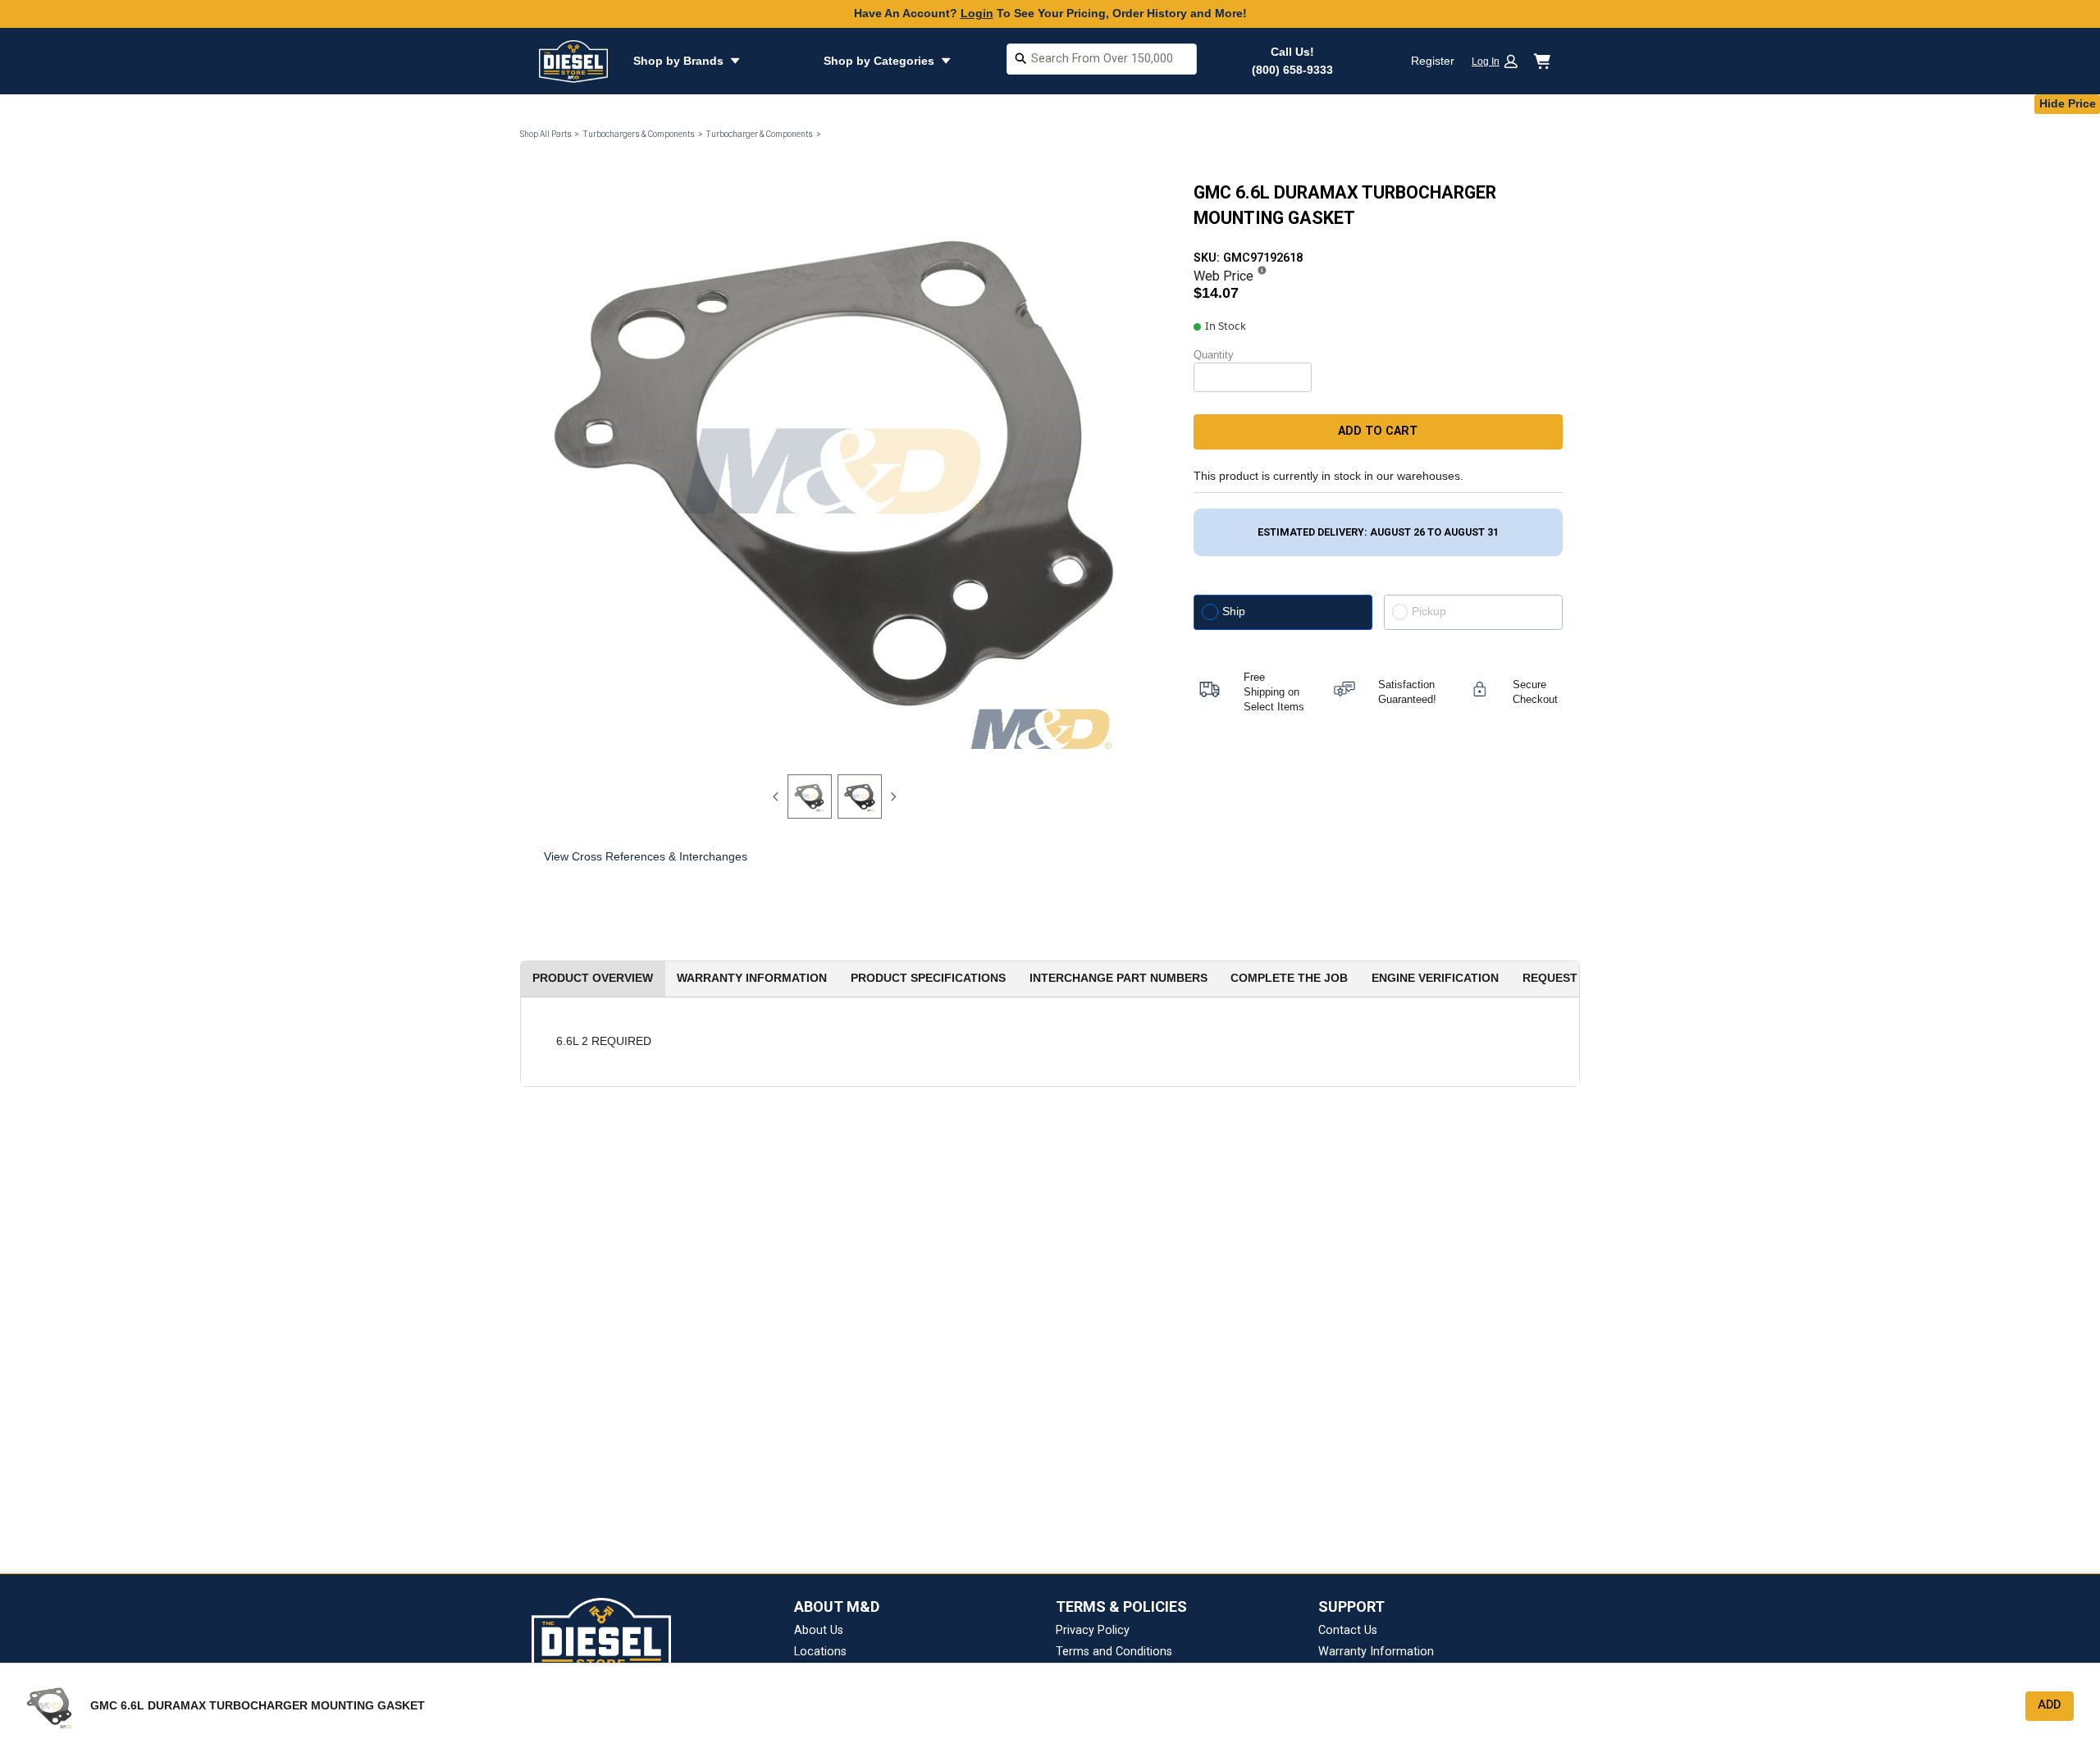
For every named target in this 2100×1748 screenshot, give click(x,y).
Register (1433, 61)
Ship (1234, 611)
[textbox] (1102, 59)
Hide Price (2068, 103)
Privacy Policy (1093, 1630)
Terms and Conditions (1114, 1652)
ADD (2049, 1705)
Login (977, 13)
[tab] (810, 796)
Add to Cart (1378, 431)
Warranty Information (1376, 1652)
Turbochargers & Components (639, 134)
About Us (819, 1630)
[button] (1500, 61)
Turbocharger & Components (759, 134)
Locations (820, 1652)
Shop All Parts (546, 134)
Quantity (1214, 355)
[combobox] (1102, 61)
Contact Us (1348, 1630)
